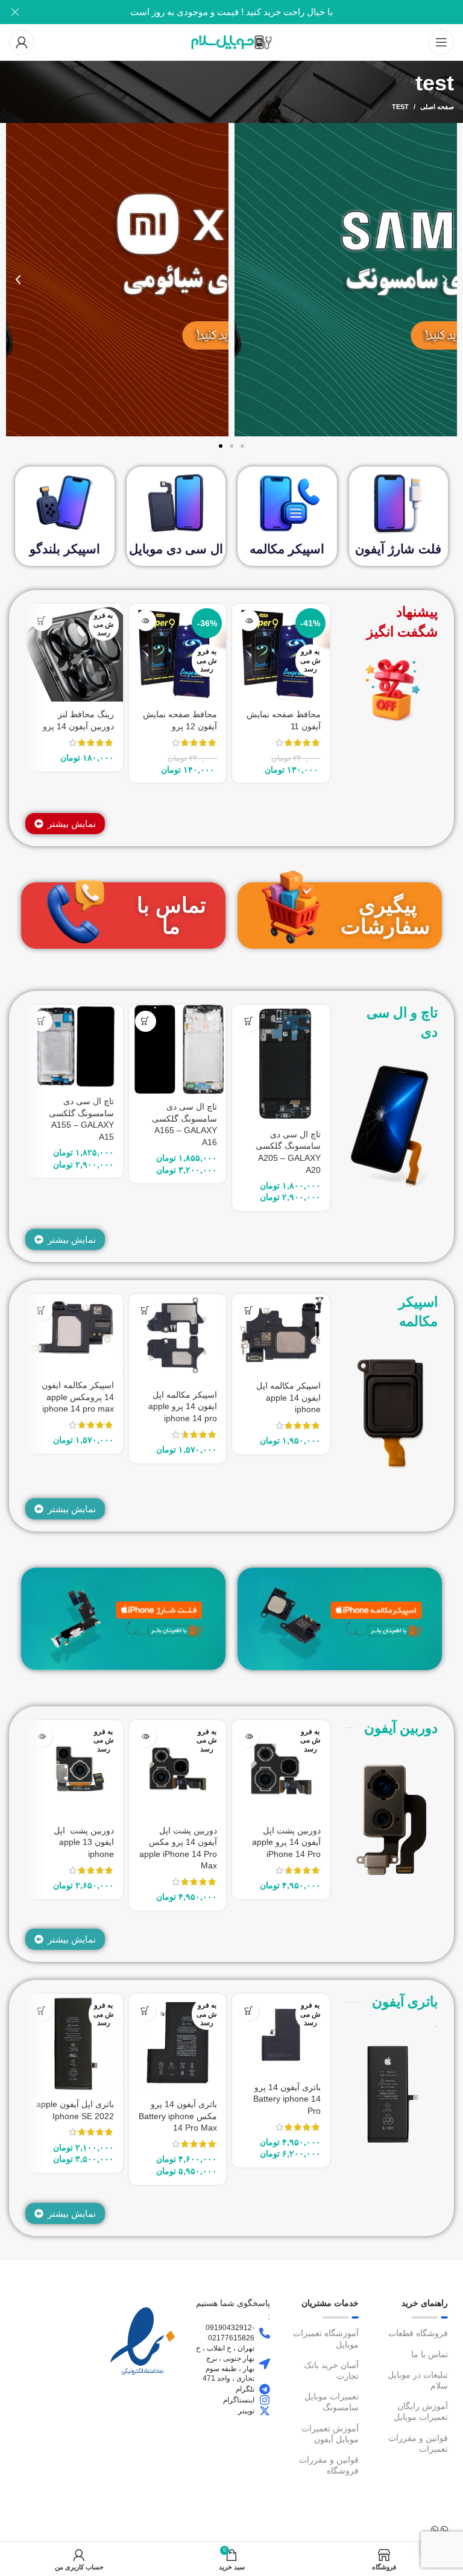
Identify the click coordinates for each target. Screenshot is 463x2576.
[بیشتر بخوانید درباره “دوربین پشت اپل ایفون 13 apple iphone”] (42, 1737)
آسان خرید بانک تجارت (331, 2370)
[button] (445, 280)
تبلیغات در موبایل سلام (418, 2380)
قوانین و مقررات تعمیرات (418, 2443)
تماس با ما (172, 916)
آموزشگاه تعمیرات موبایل (326, 2339)
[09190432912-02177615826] (265, 2333)
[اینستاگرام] (265, 2400)
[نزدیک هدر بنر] (15, 12)
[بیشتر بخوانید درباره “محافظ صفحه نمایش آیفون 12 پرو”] (146, 620)
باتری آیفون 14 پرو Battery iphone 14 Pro (287, 2099)
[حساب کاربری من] (22, 42)
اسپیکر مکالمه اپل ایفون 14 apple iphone (288, 1397)
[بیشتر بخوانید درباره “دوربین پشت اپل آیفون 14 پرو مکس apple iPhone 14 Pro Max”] (146, 1737)
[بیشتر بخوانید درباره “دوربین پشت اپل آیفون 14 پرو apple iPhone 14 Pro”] (249, 1737)
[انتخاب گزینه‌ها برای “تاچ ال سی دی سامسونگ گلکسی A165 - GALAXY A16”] (146, 1021)
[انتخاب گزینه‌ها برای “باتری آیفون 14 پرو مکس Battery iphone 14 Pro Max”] (146, 2010)
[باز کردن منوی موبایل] (441, 42)
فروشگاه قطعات (418, 2333)
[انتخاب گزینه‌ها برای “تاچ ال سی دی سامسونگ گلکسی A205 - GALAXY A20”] (249, 1021)
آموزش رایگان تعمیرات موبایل (421, 2411)
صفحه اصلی (437, 107)
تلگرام (245, 2389)
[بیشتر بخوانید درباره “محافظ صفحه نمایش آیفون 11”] (249, 620)
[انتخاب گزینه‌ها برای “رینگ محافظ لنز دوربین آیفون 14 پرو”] (42, 620)
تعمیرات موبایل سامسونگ (332, 2402)
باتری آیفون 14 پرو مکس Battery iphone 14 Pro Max (178, 2116)
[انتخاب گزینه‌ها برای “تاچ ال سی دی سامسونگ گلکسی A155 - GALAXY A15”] (42, 1021)
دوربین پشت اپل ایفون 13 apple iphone (84, 1842)
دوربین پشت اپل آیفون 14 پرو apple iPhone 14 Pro (286, 1842)
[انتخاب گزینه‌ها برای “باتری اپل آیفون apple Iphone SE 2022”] (42, 2010)
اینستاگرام (239, 2400)
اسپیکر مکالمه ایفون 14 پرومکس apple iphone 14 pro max (78, 1397)
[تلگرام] (265, 2389)
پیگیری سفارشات (385, 916)
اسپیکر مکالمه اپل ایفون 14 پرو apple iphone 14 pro (183, 1406)
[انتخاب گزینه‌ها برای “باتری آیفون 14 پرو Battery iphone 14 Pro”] (249, 2010)
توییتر (246, 2411)
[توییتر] (265, 2411)
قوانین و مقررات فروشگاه (329, 2465)
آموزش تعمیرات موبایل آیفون (330, 2434)
